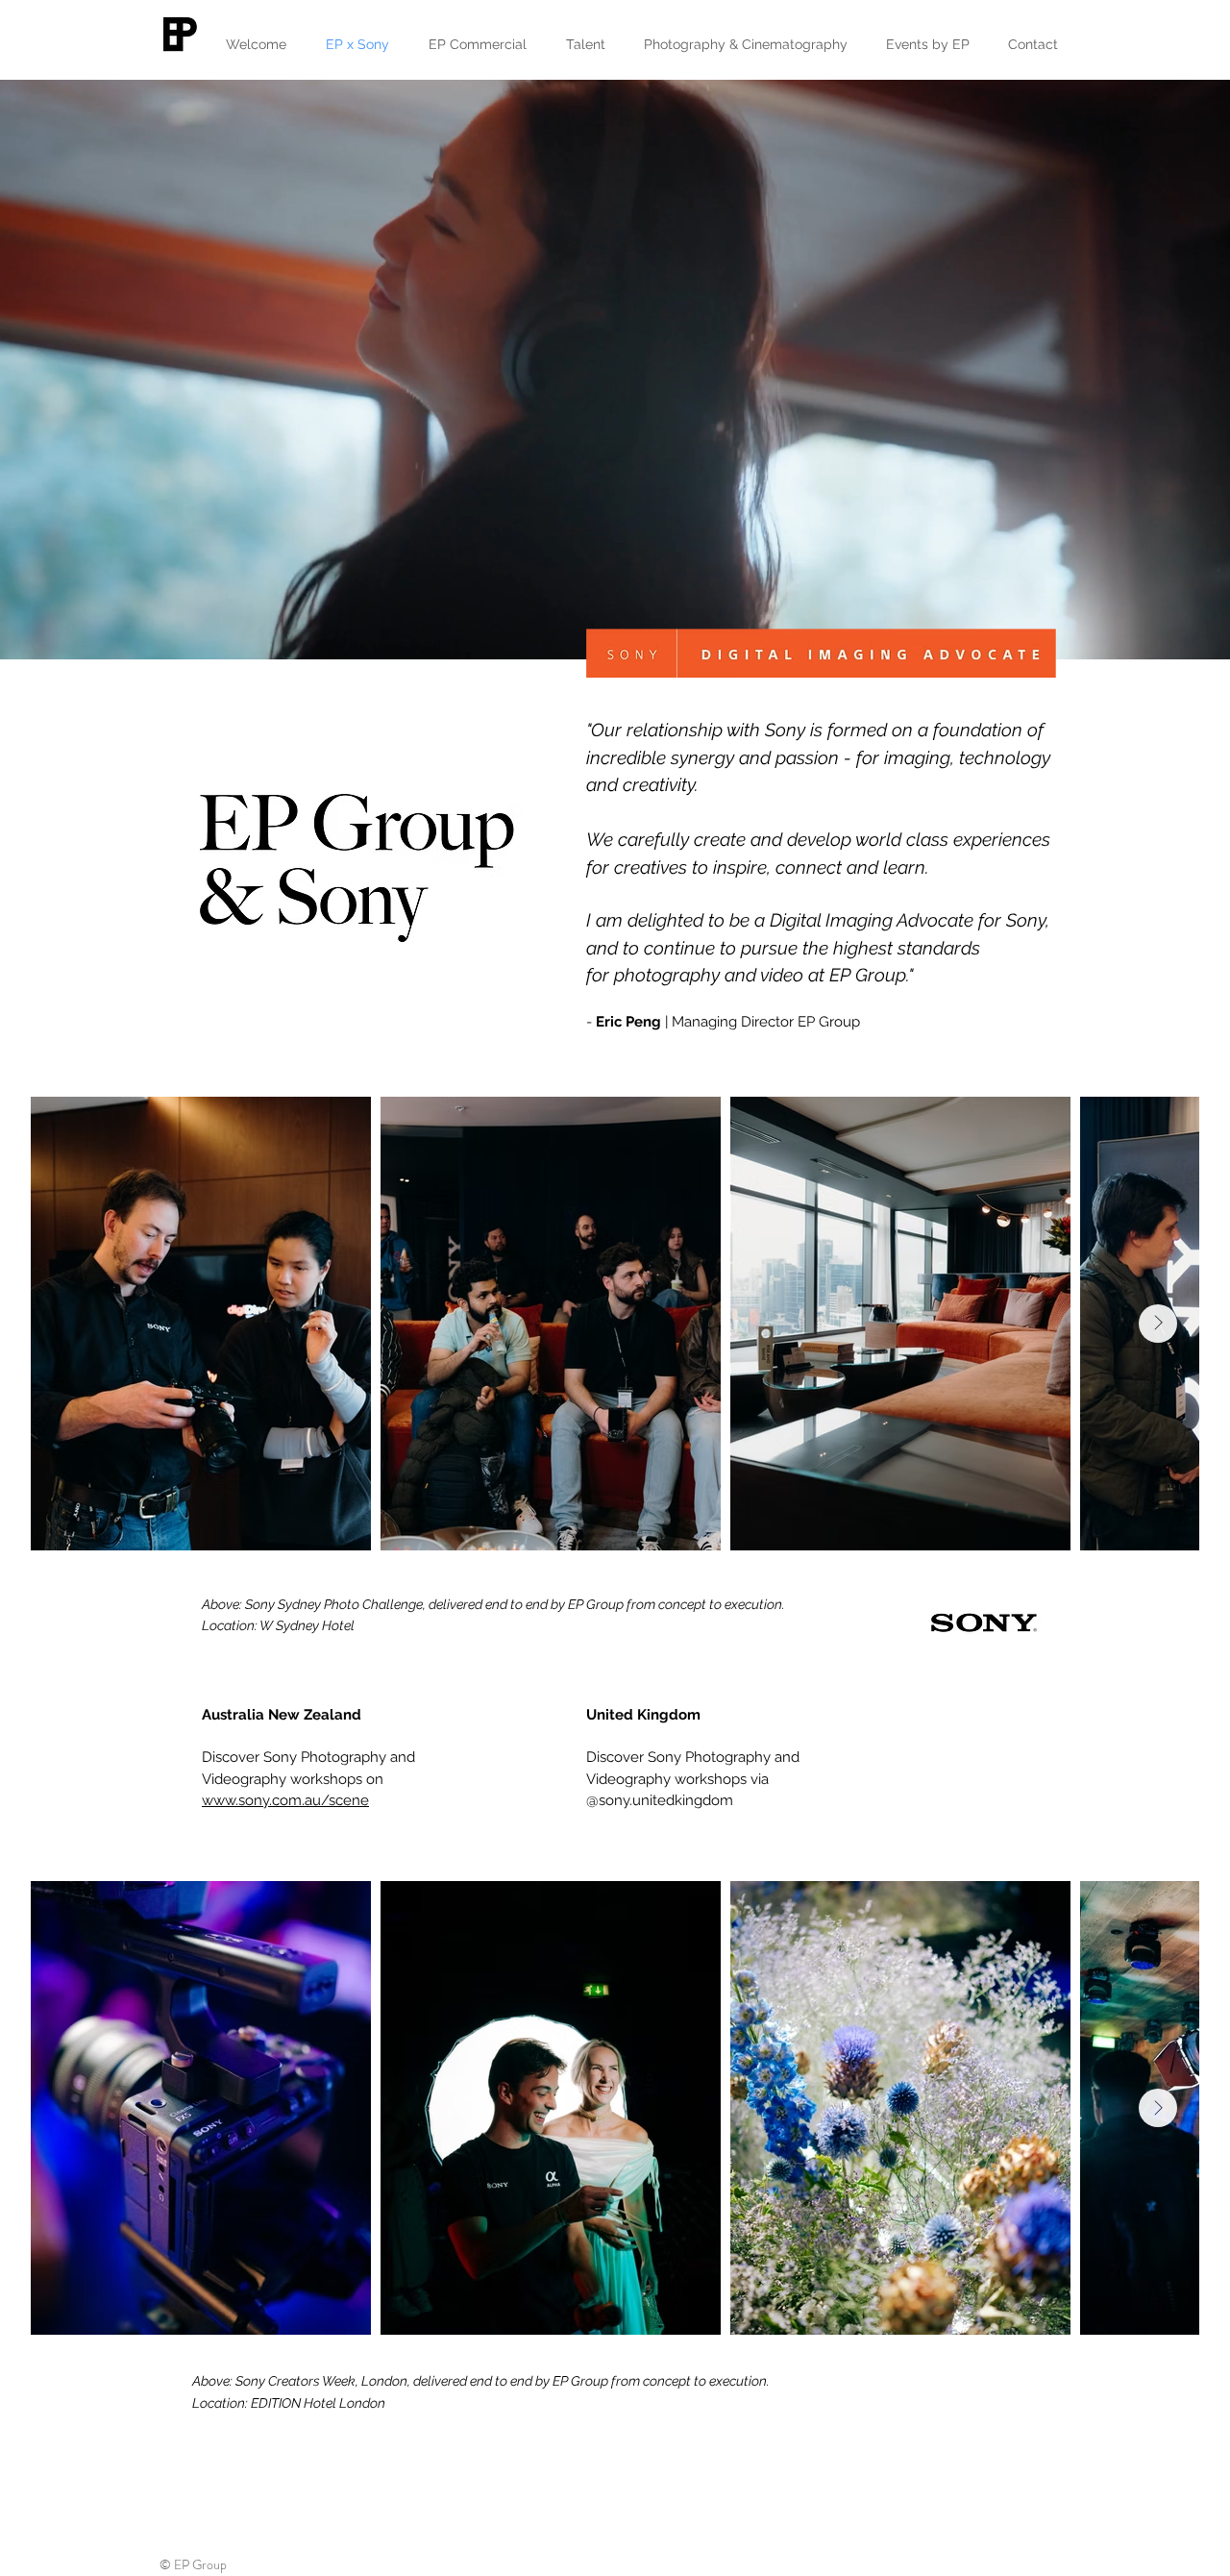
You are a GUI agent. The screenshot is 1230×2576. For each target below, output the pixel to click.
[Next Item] (1158, 1324)
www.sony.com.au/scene (285, 1800)
